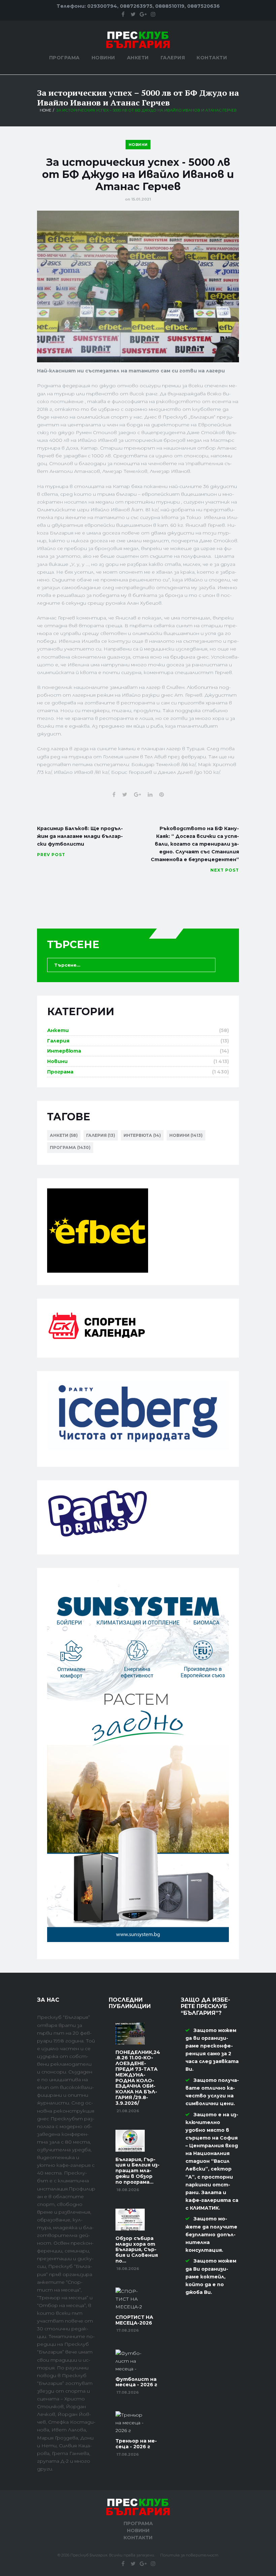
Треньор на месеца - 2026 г (136, 2444)
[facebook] (123, 14)
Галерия (173, 58)
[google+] (143, 14)
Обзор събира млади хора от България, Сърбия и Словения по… (137, 2250)
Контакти (212, 58)
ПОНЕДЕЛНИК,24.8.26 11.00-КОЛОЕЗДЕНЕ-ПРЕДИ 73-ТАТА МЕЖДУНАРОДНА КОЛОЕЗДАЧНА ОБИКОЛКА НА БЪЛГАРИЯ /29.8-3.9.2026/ (138, 2078)
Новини (103, 58)
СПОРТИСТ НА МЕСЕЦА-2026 (134, 2320)
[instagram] (153, 14)
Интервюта (64, 1051)
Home (45, 110)
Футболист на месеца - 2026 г (136, 2382)
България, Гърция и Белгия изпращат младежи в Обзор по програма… (137, 2171)
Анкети (138, 58)
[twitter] (133, 14)
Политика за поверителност (189, 2555)
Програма (64, 58)
